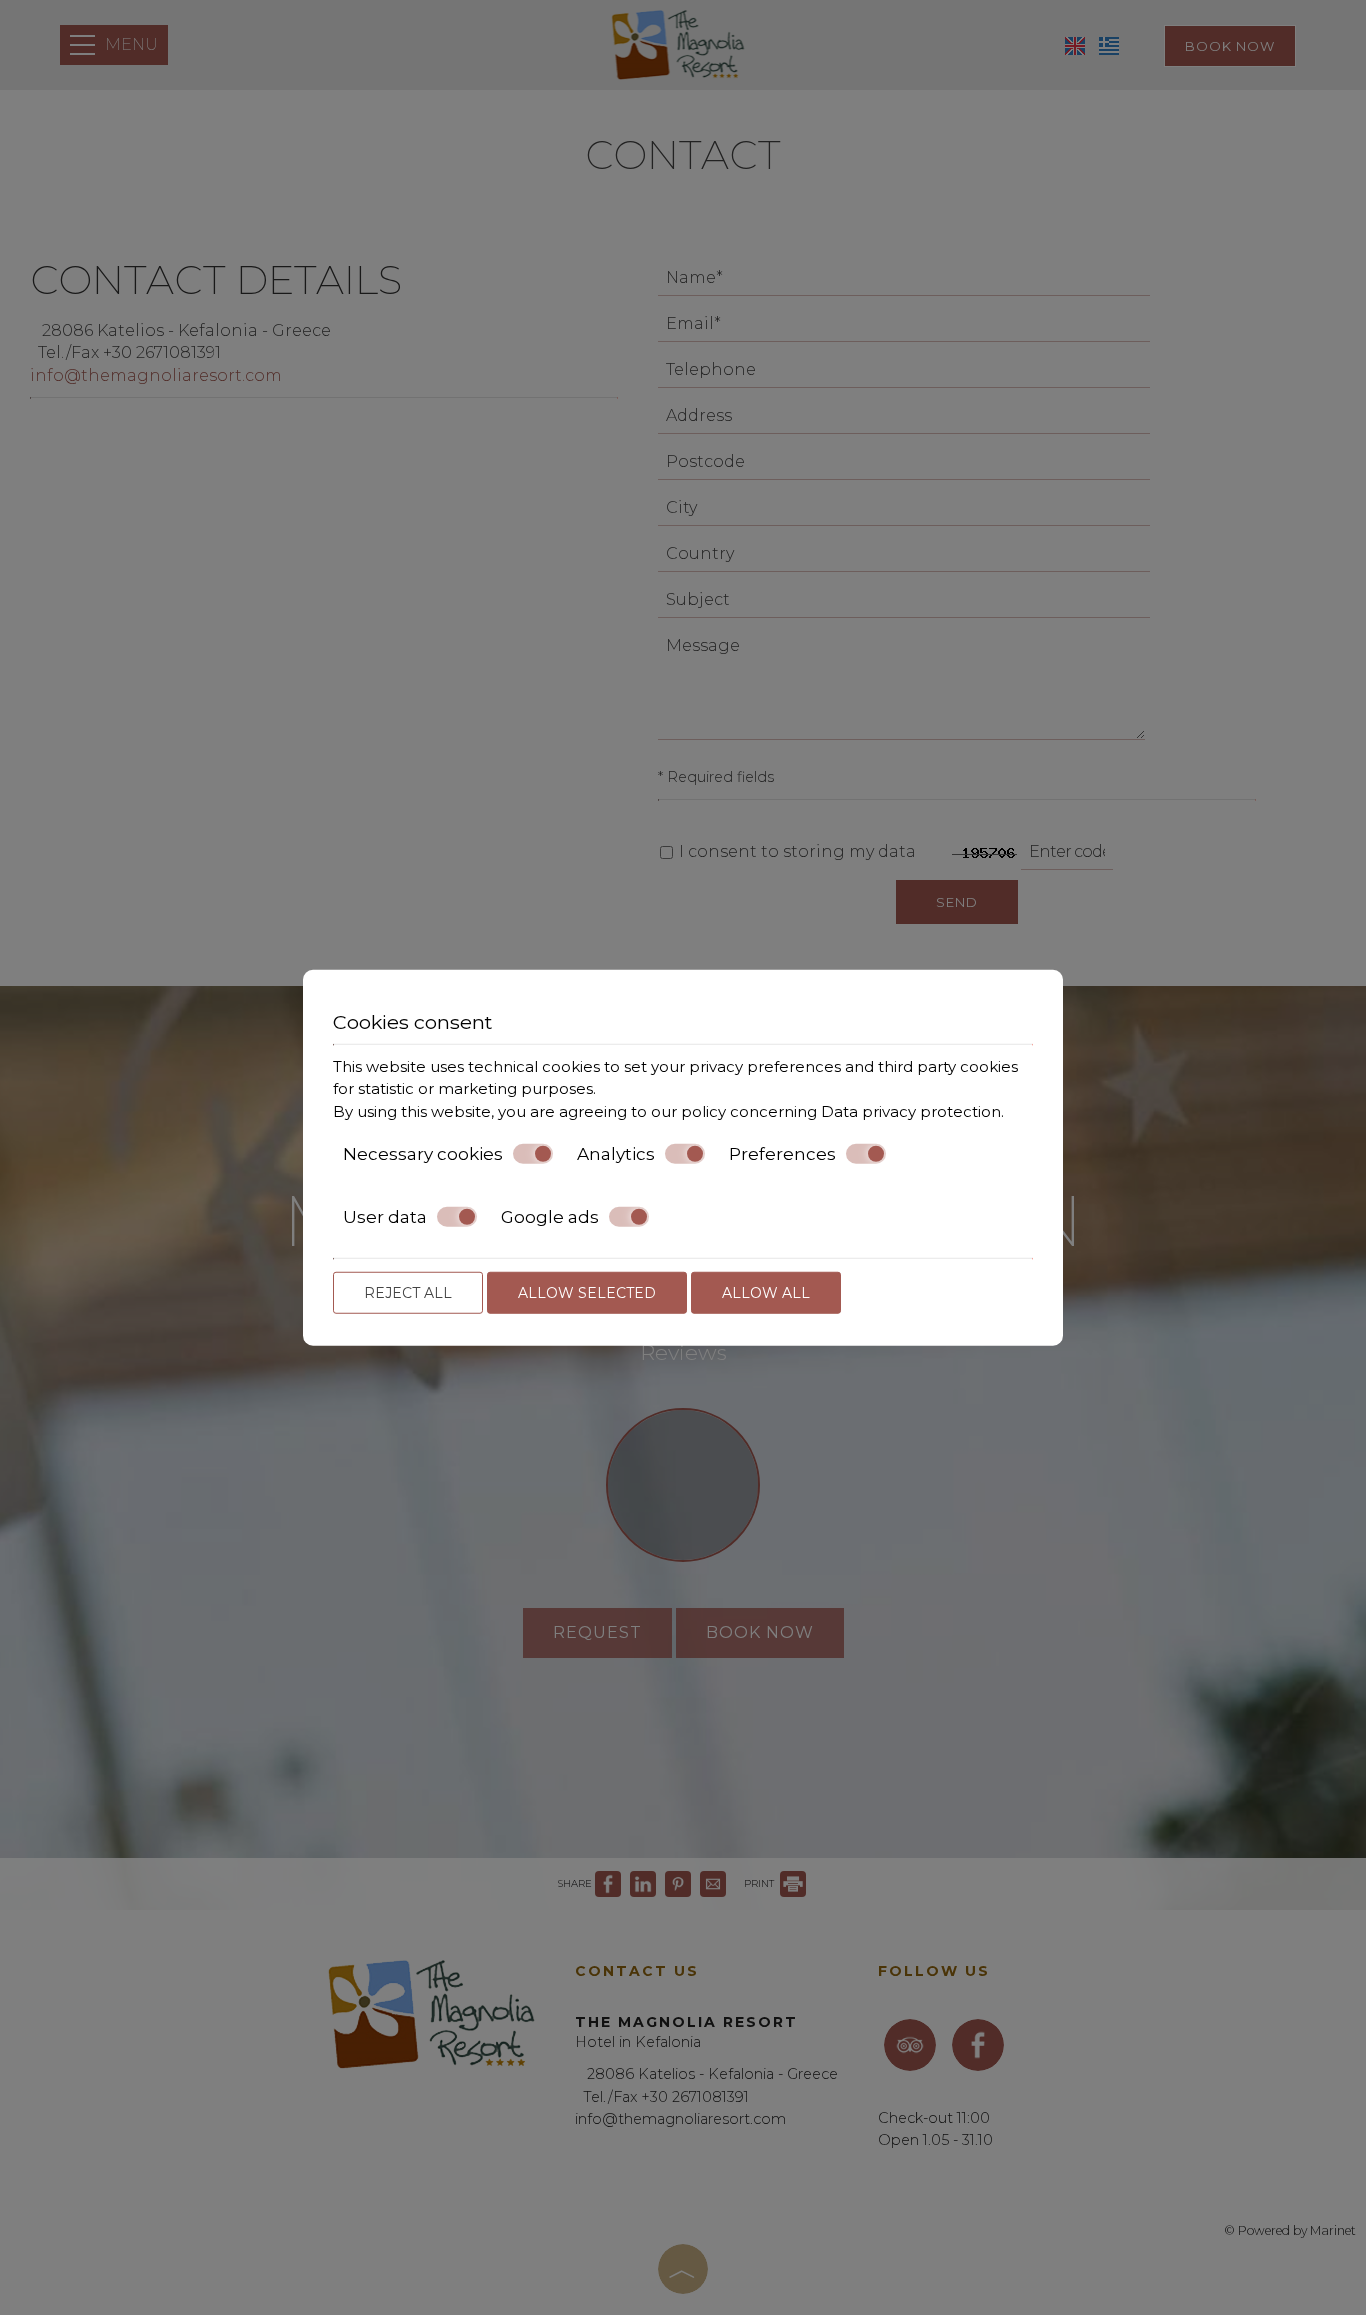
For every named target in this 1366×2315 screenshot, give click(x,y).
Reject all (408, 1293)
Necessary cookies (423, 1154)
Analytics (616, 1154)
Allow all (766, 1293)
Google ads (550, 1216)
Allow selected (587, 1293)
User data (385, 1216)
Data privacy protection (911, 1110)
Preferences (782, 1154)
